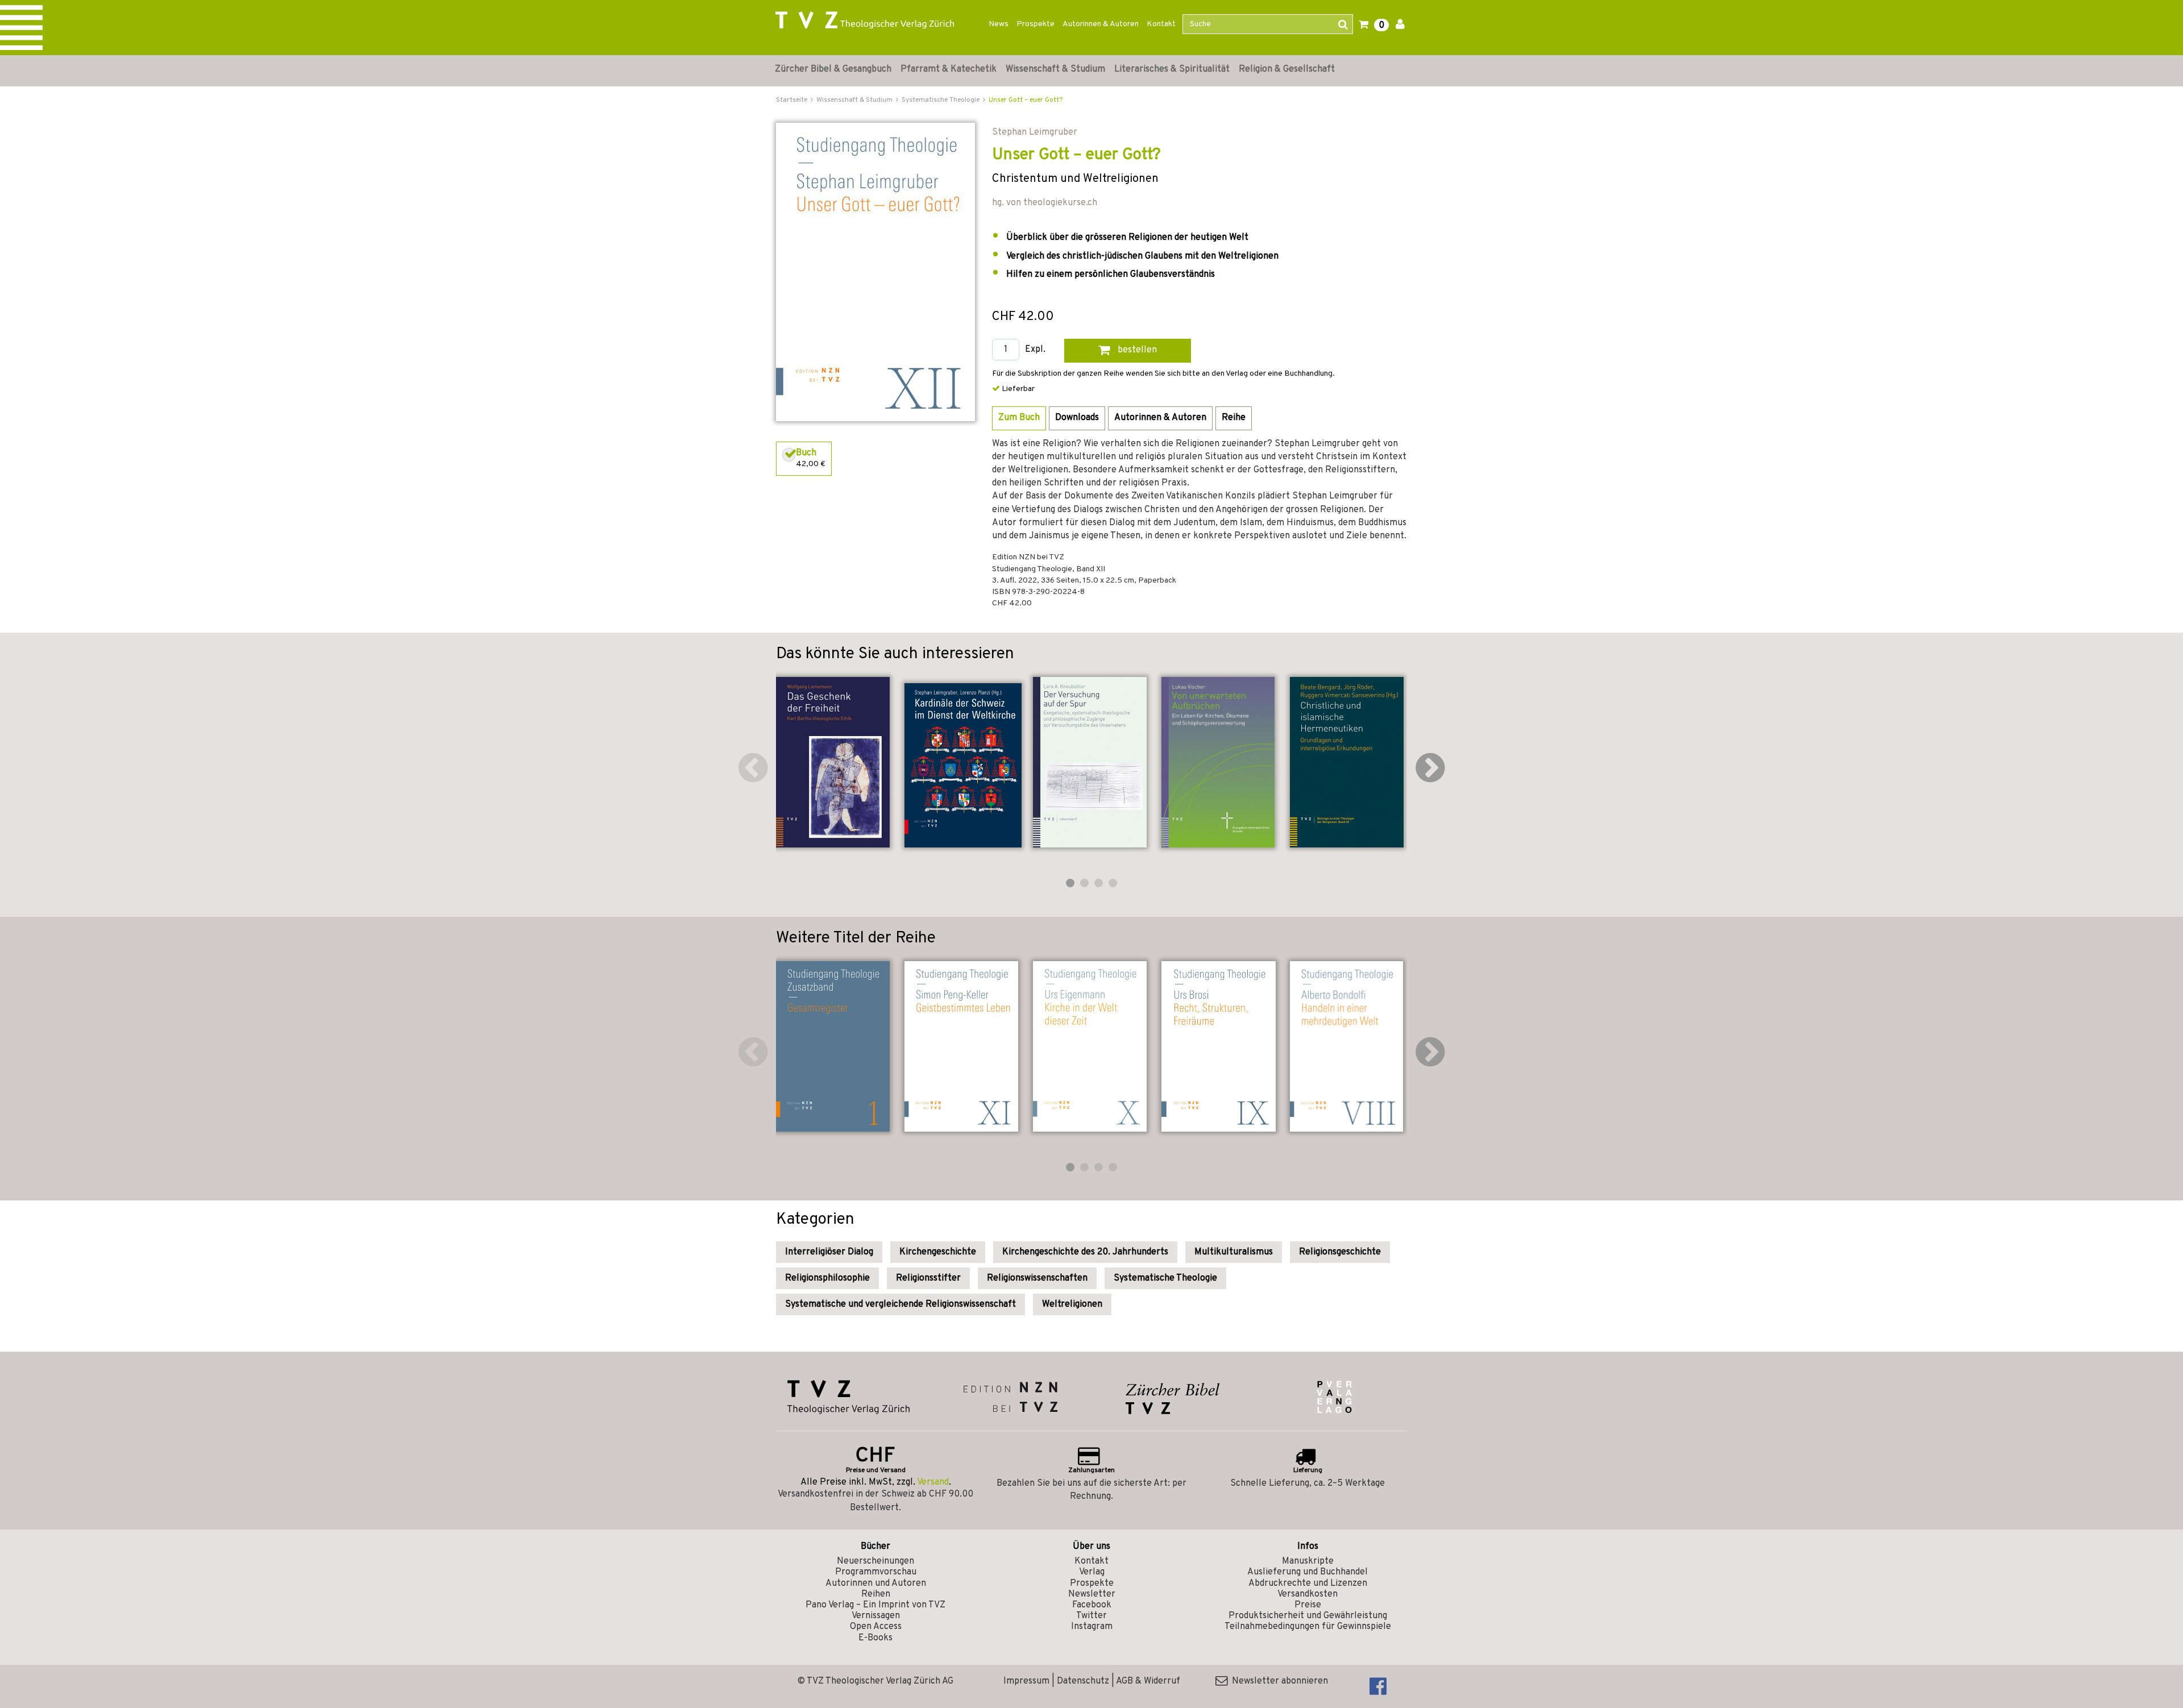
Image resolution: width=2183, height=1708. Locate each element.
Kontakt (1161, 24)
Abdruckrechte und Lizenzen (1308, 1584)
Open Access (876, 1627)
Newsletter (1092, 1594)
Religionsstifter (928, 1278)
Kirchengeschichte (938, 1252)
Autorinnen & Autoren (1101, 24)
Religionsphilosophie (827, 1278)
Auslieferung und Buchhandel (1308, 1572)
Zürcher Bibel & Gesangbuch (833, 69)
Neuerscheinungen (875, 1561)
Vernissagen (876, 1616)
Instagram (1092, 1627)
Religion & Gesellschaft (1287, 69)
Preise (1308, 1605)
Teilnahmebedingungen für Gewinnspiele (1308, 1627)
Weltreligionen (1072, 1304)
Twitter (1091, 1616)
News (999, 24)
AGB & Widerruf (1148, 1681)
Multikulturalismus (1234, 1252)
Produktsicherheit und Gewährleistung (1308, 1616)
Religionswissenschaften (1037, 1278)
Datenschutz (1083, 1681)
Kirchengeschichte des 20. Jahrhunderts (1085, 1252)
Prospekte (1036, 24)
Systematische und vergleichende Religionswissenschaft (900, 1304)
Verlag (1092, 1572)
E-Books (875, 1638)
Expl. (1035, 350)
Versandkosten (1308, 1594)
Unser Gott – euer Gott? (1026, 100)
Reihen (876, 1594)
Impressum (1026, 1681)
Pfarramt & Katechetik (949, 69)
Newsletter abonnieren (1278, 1681)
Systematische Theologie (1165, 1278)
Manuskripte (1308, 1561)
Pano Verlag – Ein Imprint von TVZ (875, 1605)
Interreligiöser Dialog (829, 1252)
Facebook (1092, 1605)
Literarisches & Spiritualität (1172, 69)
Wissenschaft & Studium (1055, 69)
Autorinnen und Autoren (876, 1584)
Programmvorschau (876, 1572)
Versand (933, 1482)
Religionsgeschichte (1340, 1252)
